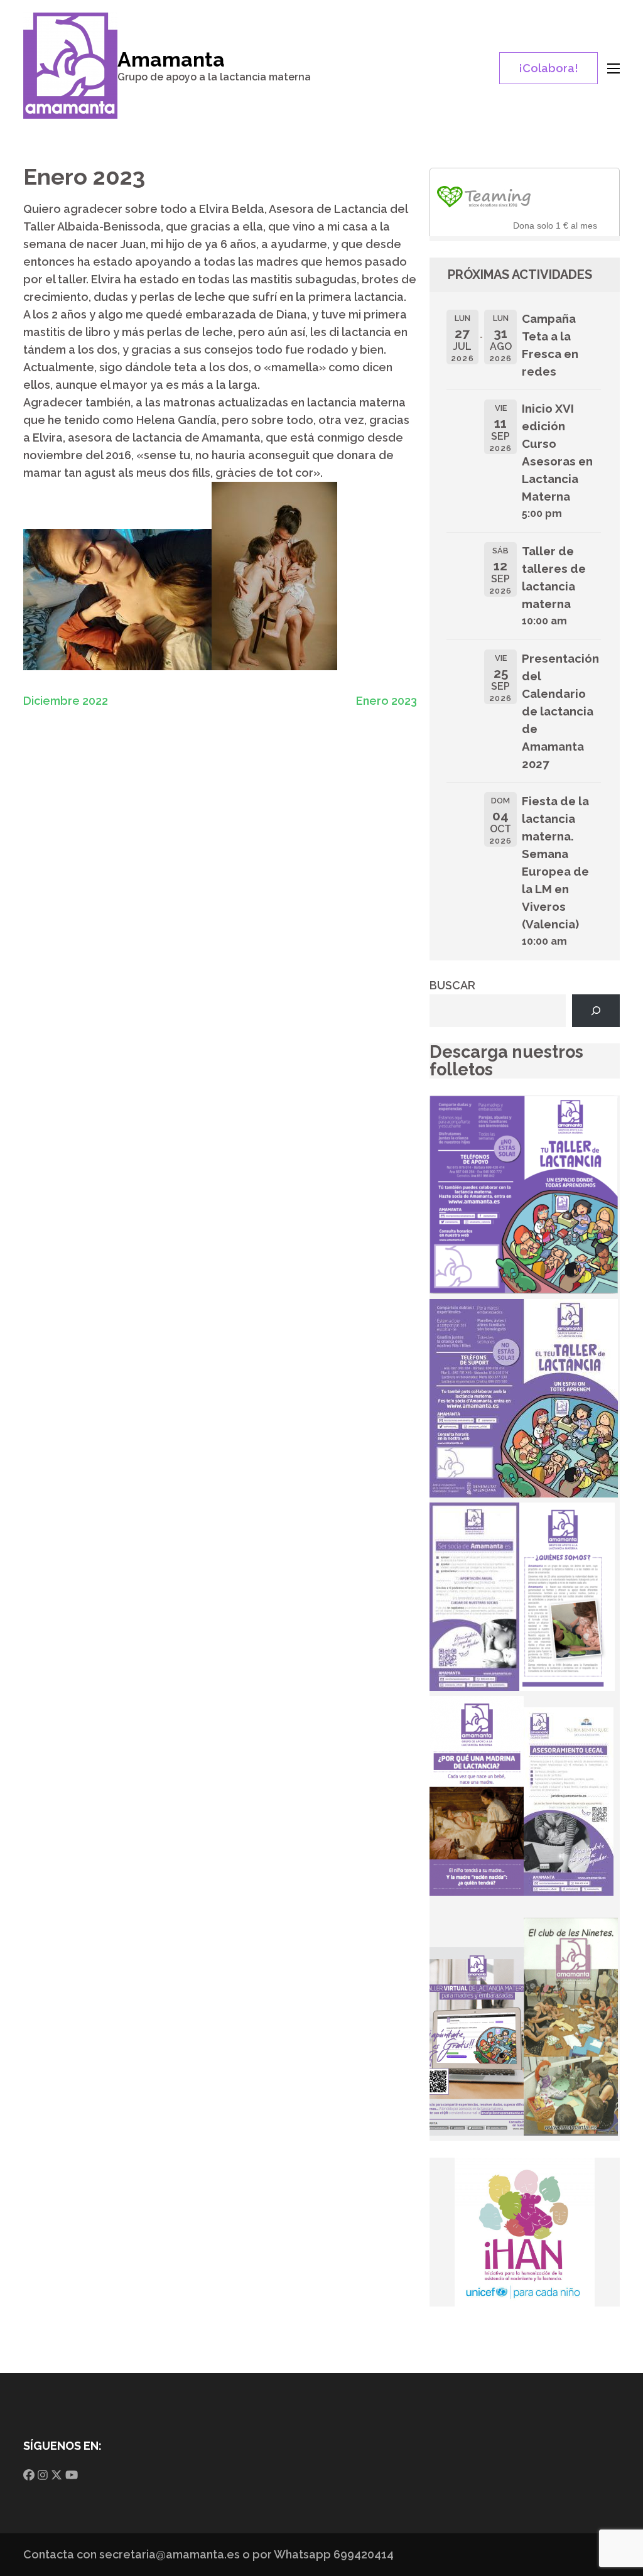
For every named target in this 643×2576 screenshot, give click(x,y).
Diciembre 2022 (66, 701)
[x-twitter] (57, 2475)
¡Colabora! (548, 68)
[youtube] (72, 2475)
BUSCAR (452, 985)
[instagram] (43, 2475)
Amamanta (171, 59)
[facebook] (29, 2475)
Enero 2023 (386, 701)
